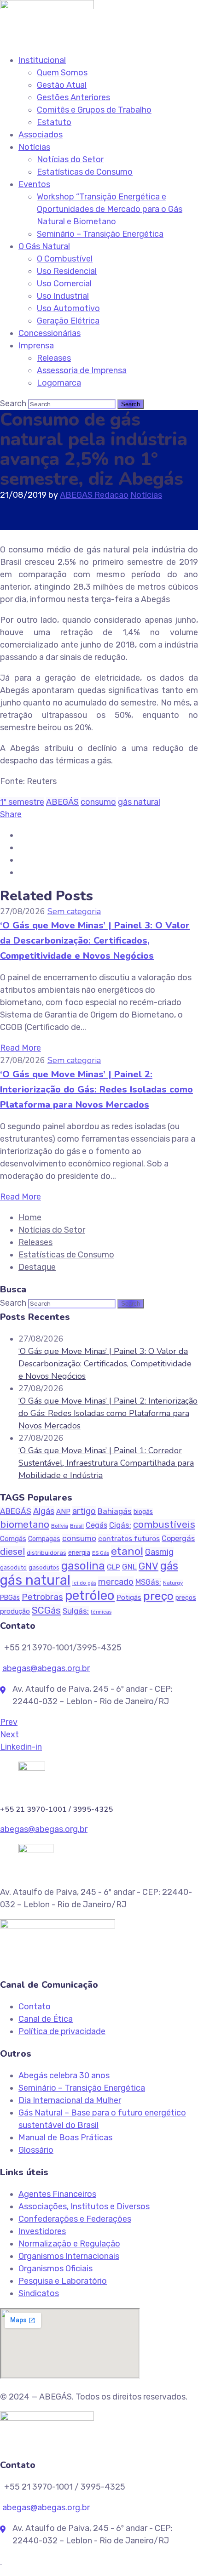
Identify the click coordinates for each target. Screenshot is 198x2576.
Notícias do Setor (70, 159)
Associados (41, 135)
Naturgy (173, 1583)
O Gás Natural (44, 246)
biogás (143, 1512)
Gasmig (159, 1552)
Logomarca (59, 383)
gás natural (139, 802)
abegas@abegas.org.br (46, 1668)
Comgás (13, 1539)
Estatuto (54, 122)
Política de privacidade (62, 2031)
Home (30, 1217)
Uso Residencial (67, 271)
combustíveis (164, 1524)
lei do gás (84, 1583)
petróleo (90, 1595)
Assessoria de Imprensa (82, 370)
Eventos (34, 184)
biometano (25, 1524)
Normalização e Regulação (69, 2244)
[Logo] (47, 6)
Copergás (178, 1538)
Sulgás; (76, 1611)
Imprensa (36, 346)
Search (13, 404)
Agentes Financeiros (57, 2194)
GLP (114, 1567)
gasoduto (13, 1568)
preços (186, 1598)
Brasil (77, 1526)
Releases (54, 358)
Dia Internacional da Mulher (70, 2100)
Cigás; (120, 1525)
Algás (44, 1511)
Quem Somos (62, 73)
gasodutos (44, 1567)
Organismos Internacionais (69, 2256)
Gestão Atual (62, 85)
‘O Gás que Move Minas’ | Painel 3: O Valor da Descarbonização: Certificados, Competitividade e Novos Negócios (95, 941)
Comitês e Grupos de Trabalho (94, 110)
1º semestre (22, 802)
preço (158, 1596)
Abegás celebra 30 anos (64, 2076)
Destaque (37, 1267)
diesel (12, 1552)
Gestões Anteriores (73, 97)
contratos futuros (129, 1538)
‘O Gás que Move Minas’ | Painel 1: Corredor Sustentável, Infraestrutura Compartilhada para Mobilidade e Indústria (106, 1463)
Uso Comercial (64, 284)
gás (169, 1566)
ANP (63, 1512)
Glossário (36, 2150)
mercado (116, 1582)
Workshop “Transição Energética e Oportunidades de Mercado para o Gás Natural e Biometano (110, 209)
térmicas (101, 1612)
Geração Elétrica (68, 321)
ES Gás (101, 1553)
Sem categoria (74, 911)
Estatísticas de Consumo (85, 172)
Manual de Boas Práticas (65, 2138)
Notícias (34, 147)
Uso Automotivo (68, 308)
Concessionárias (49, 333)
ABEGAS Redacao (94, 495)
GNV (148, 1566)
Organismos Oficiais (55, 2269)
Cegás (96, 1525)
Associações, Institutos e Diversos (84, 2206)
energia (79, 1553)
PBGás (10, 1598)
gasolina (83, 1566)
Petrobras (42, 1597)
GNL (129, 1567)
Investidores (42, 2231)
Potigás (129, 1598)
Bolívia (60, 1526)
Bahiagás (115, 1511)
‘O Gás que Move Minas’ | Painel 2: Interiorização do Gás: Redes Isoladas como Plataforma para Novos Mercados (96, 1089)
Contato (35, 2007)
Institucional (42, 60)
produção (15, 1611)
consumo (98, 802)
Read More (20, 1048)
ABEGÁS (62, 802)
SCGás (46, 1610)
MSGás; (148, 1582)
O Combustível (65, 259)
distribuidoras (47, 1553)
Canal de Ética (46, 2019)
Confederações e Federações (75, 2219)
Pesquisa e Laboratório (63, 2281)
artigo (84, 1511)
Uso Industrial (63, 296)
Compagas (44, 1539)
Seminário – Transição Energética (100, 234)
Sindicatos (39, 2293)
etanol (127, 1551)
